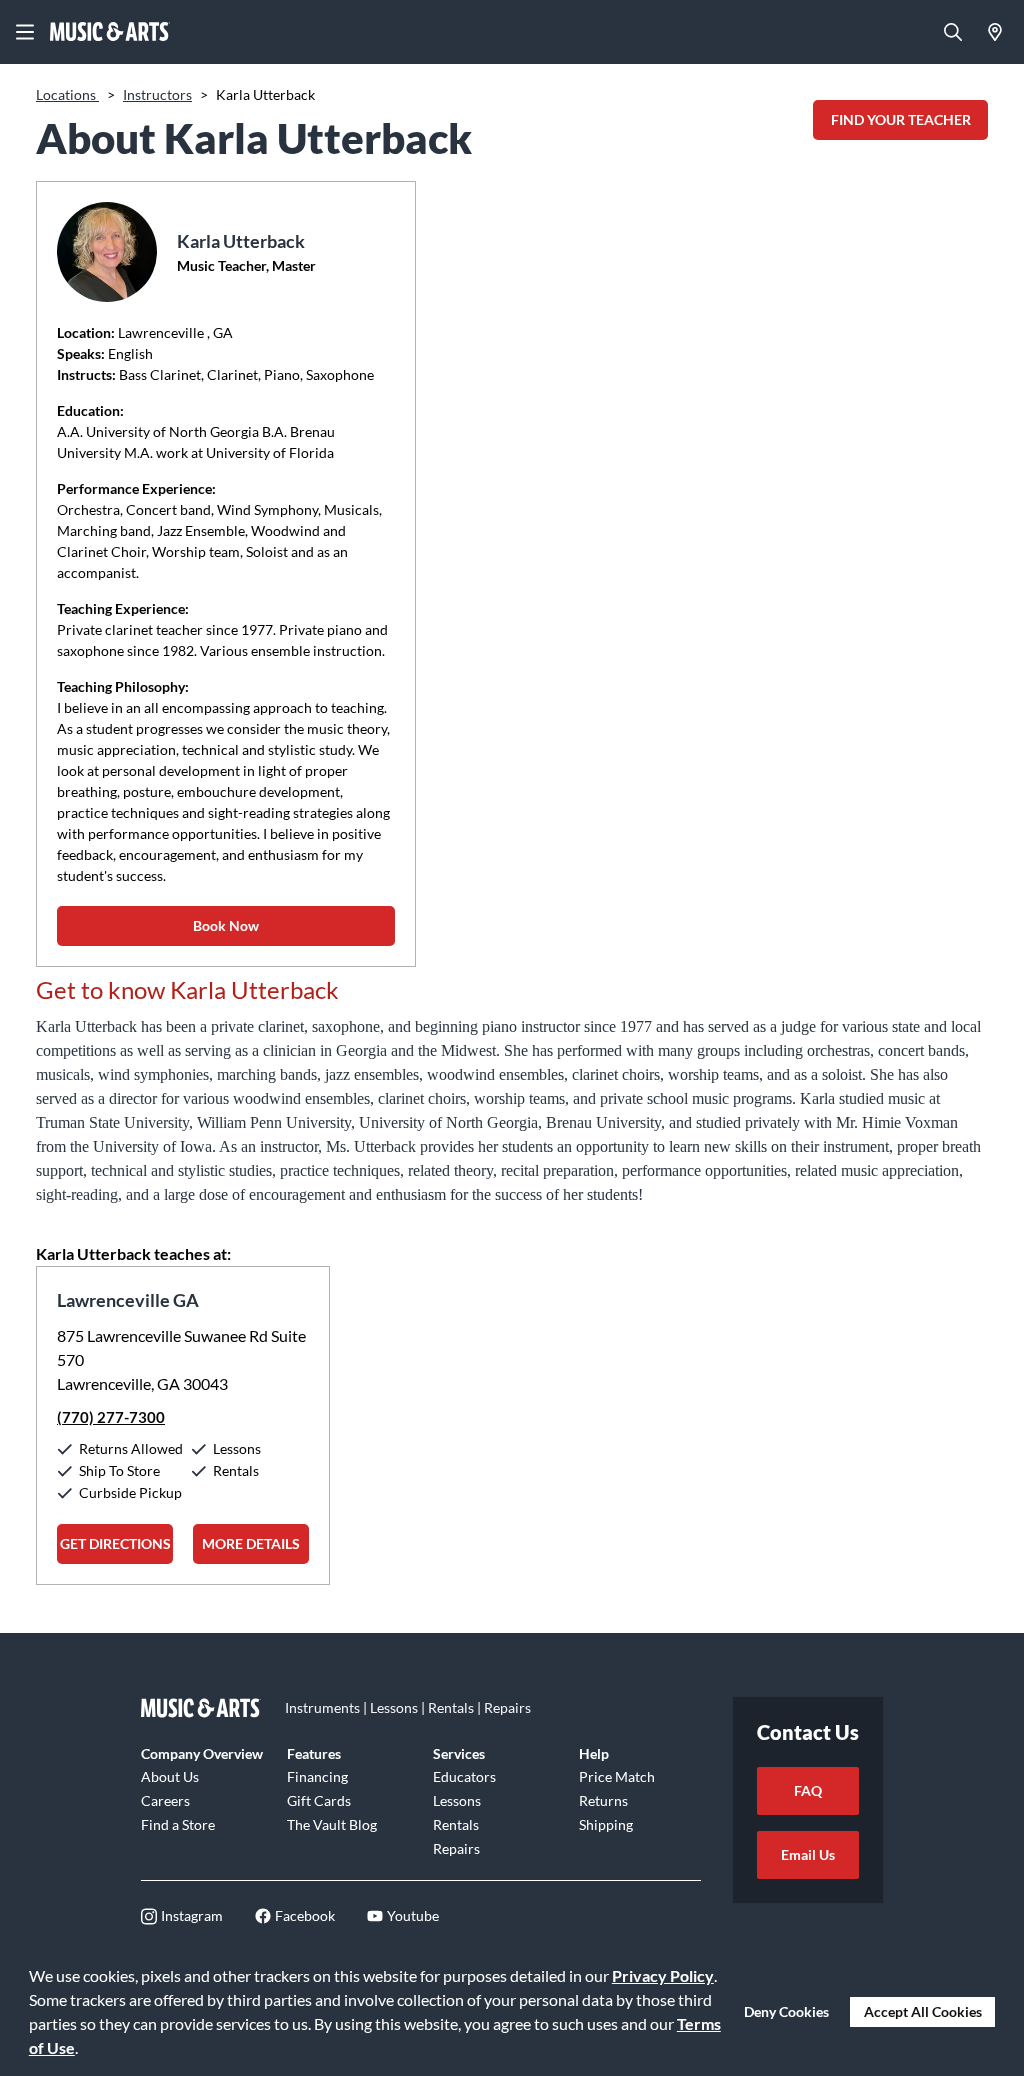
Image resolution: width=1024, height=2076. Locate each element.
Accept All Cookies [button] (923, 2011)
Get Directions (115, 1543)
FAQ (808, 1790)
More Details (251, 1543)
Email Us (808, 1854)
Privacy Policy (663, 1975)
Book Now (226, 925)
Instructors (157, 94)
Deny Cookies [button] (786, 2011)
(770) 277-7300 (111, 1417)
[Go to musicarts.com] (110, 32)
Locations (67, 94)
